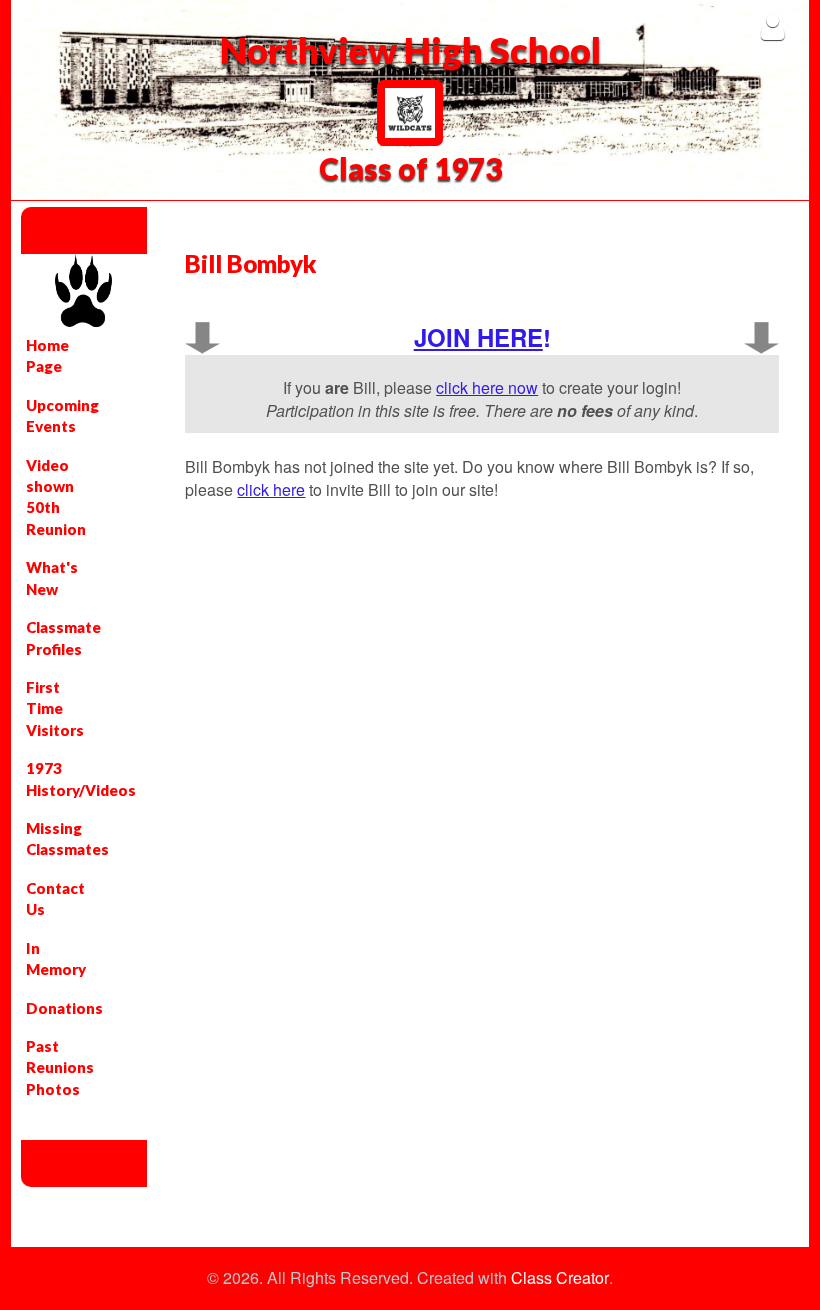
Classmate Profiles (62, 637)
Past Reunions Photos (60, 1067)
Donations (62, 1008)
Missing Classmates (62, 838)
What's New (52, 577)
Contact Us (55, 898)
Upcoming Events (62, 415)
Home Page (47, 355)
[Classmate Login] (772, 26)
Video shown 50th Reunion (56, 497)
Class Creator (560, 1278)
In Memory (56, 958)
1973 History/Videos (62, 778)
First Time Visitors (55, 708)
